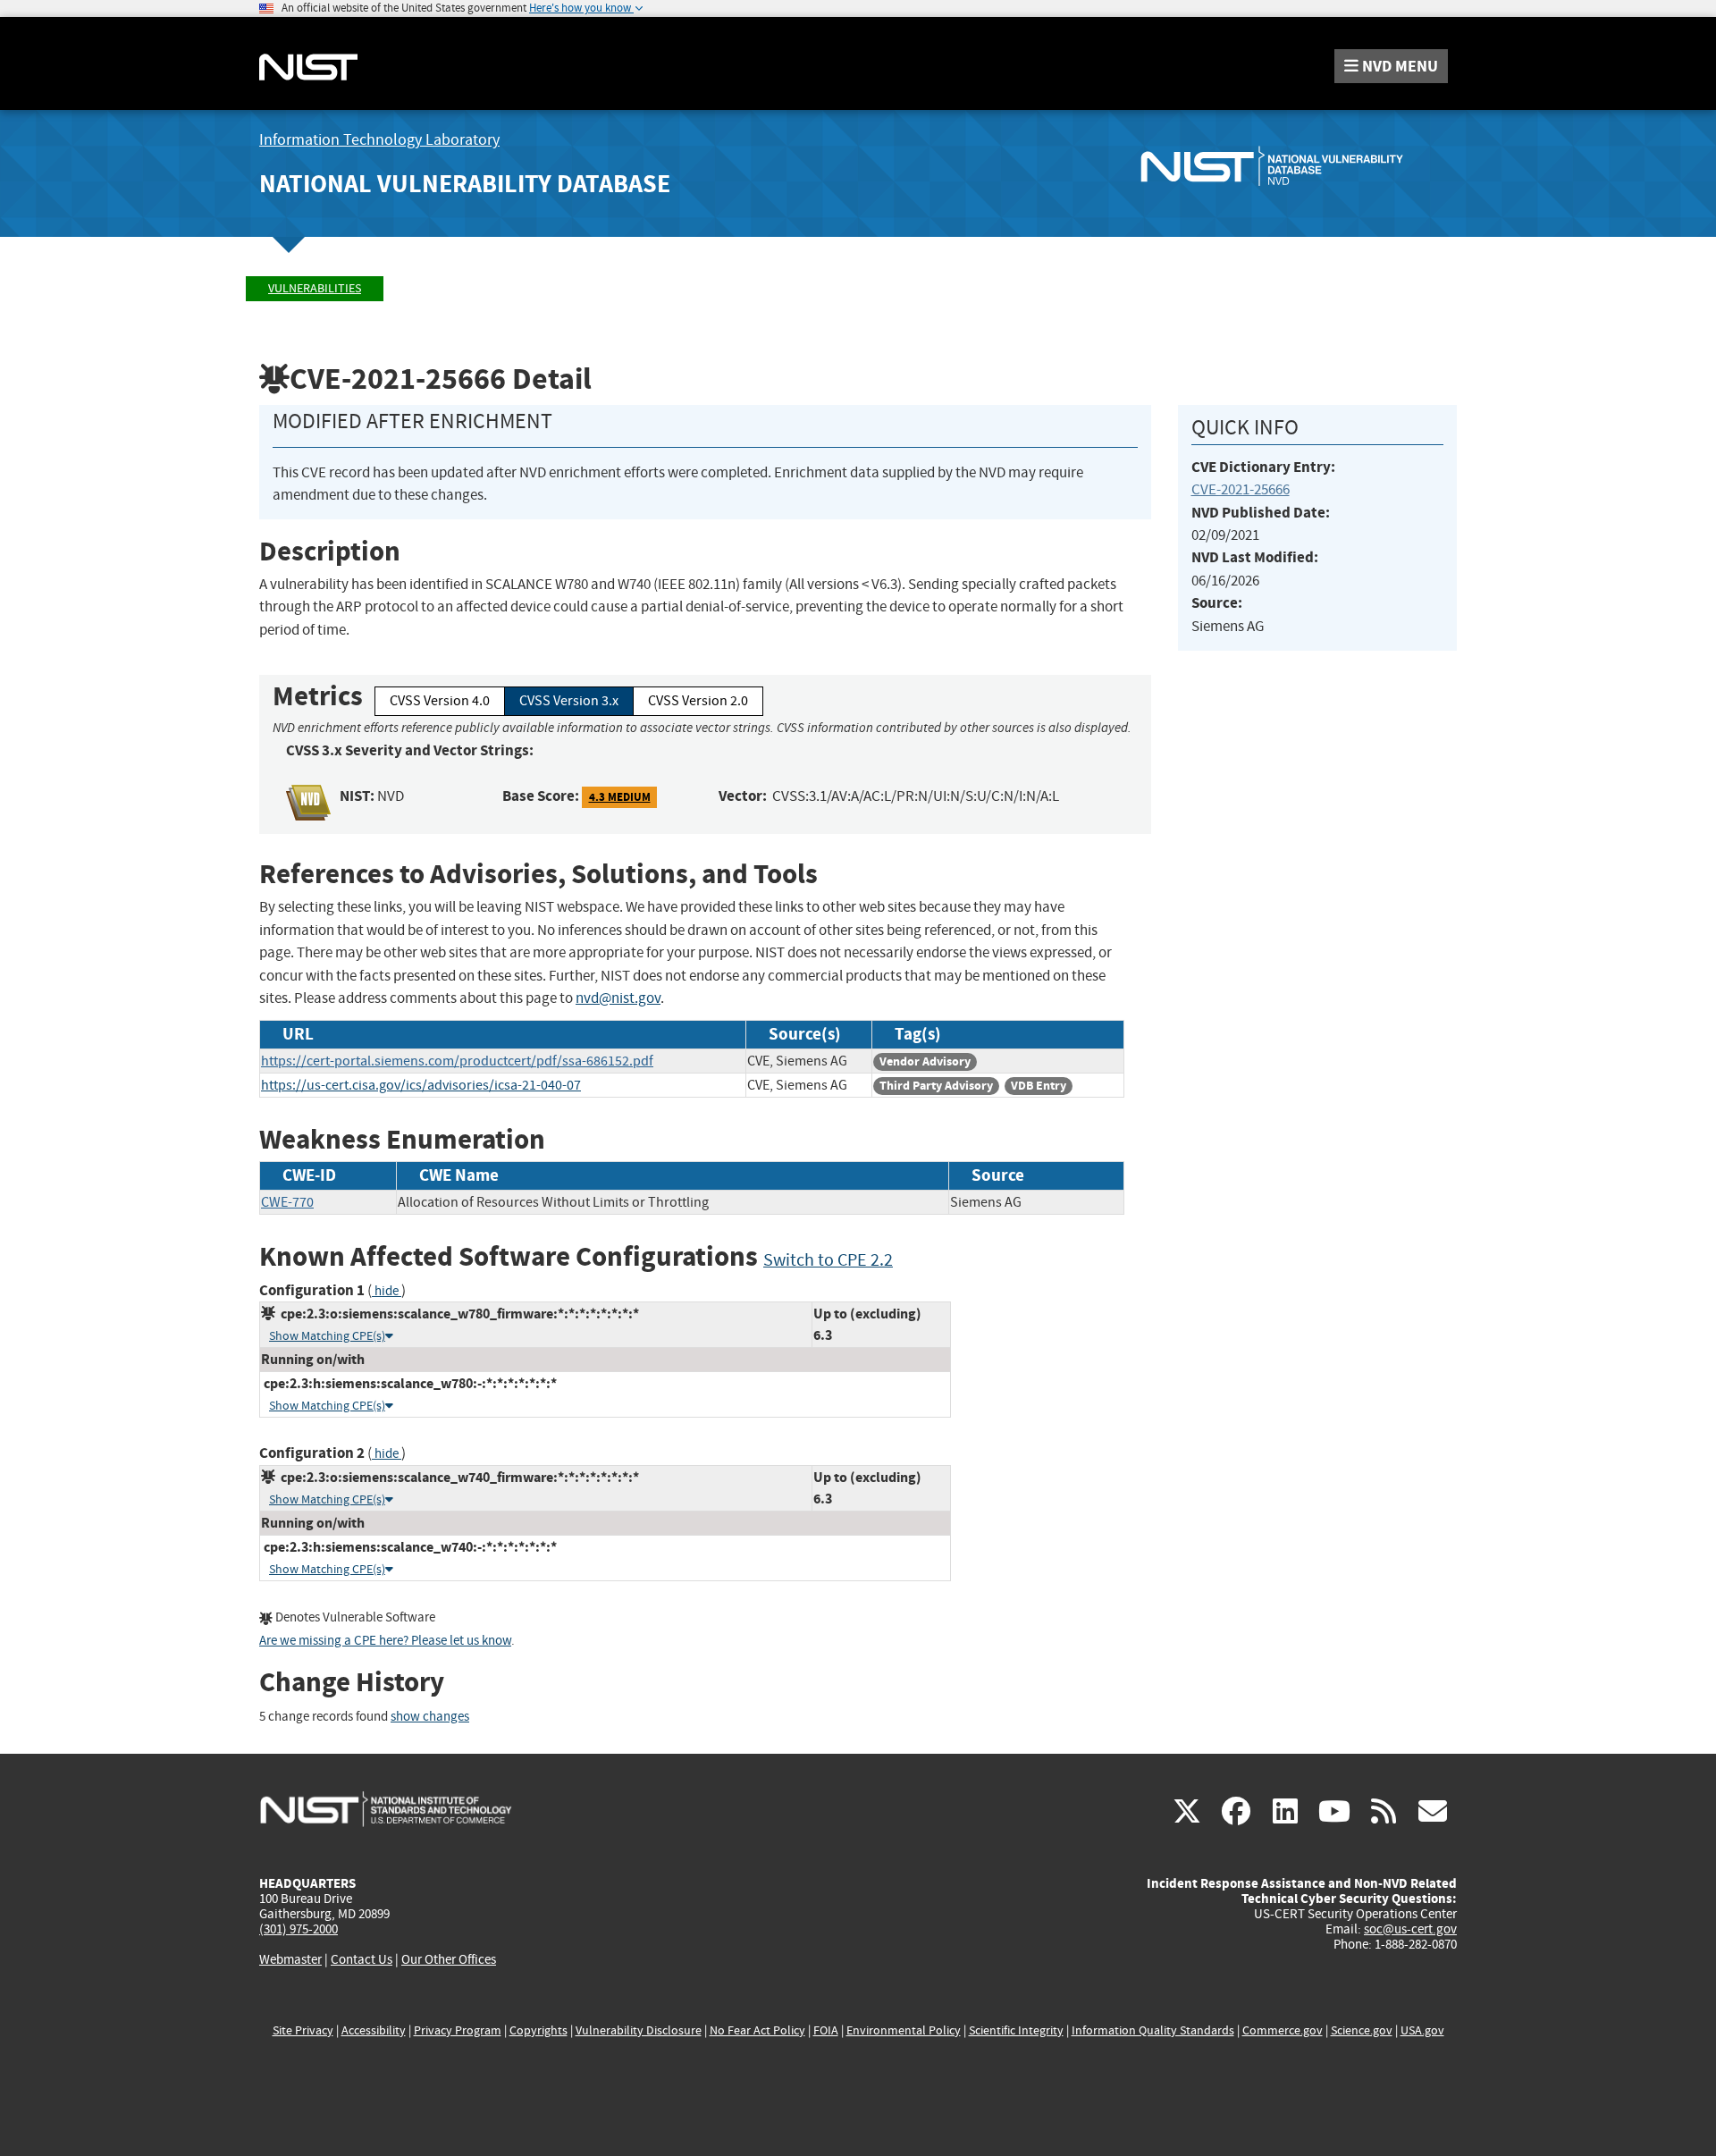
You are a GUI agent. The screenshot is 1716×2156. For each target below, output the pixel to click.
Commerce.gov (1283, 2030)
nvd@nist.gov (618, 998)
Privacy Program (458, 2030)
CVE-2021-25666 (1241, 489)
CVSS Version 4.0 (440, 701)
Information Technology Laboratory (379, 140)
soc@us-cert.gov (1410, 1929)
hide (387, 1291)
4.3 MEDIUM (620, 797)
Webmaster (290, 1959)
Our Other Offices (449, 1960)
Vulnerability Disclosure (639, 2030)
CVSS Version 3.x (569, 701)
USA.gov (1422, 2030)
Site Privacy (303, 2030)
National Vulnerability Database (465, 184)
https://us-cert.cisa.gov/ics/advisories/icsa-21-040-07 (421, 1085)
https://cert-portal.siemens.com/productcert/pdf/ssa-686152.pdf (457, 1061)
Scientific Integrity (1016, 2030)
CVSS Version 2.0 (698, 701)
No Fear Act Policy (757, 2030)
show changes (430, 1717)
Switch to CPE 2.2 (828, 1260)
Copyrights (538, 2030)
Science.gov (1362, 2030)
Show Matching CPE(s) (327, 1336)
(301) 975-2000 (299, 1929)
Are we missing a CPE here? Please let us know (385, 1641)
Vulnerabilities (315, 288)
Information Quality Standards (1153, 2030)
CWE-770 (287, 1202)
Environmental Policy (904, 2030)
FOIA (826, 2030)
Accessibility (374, 2030)
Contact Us (362, 1959)
